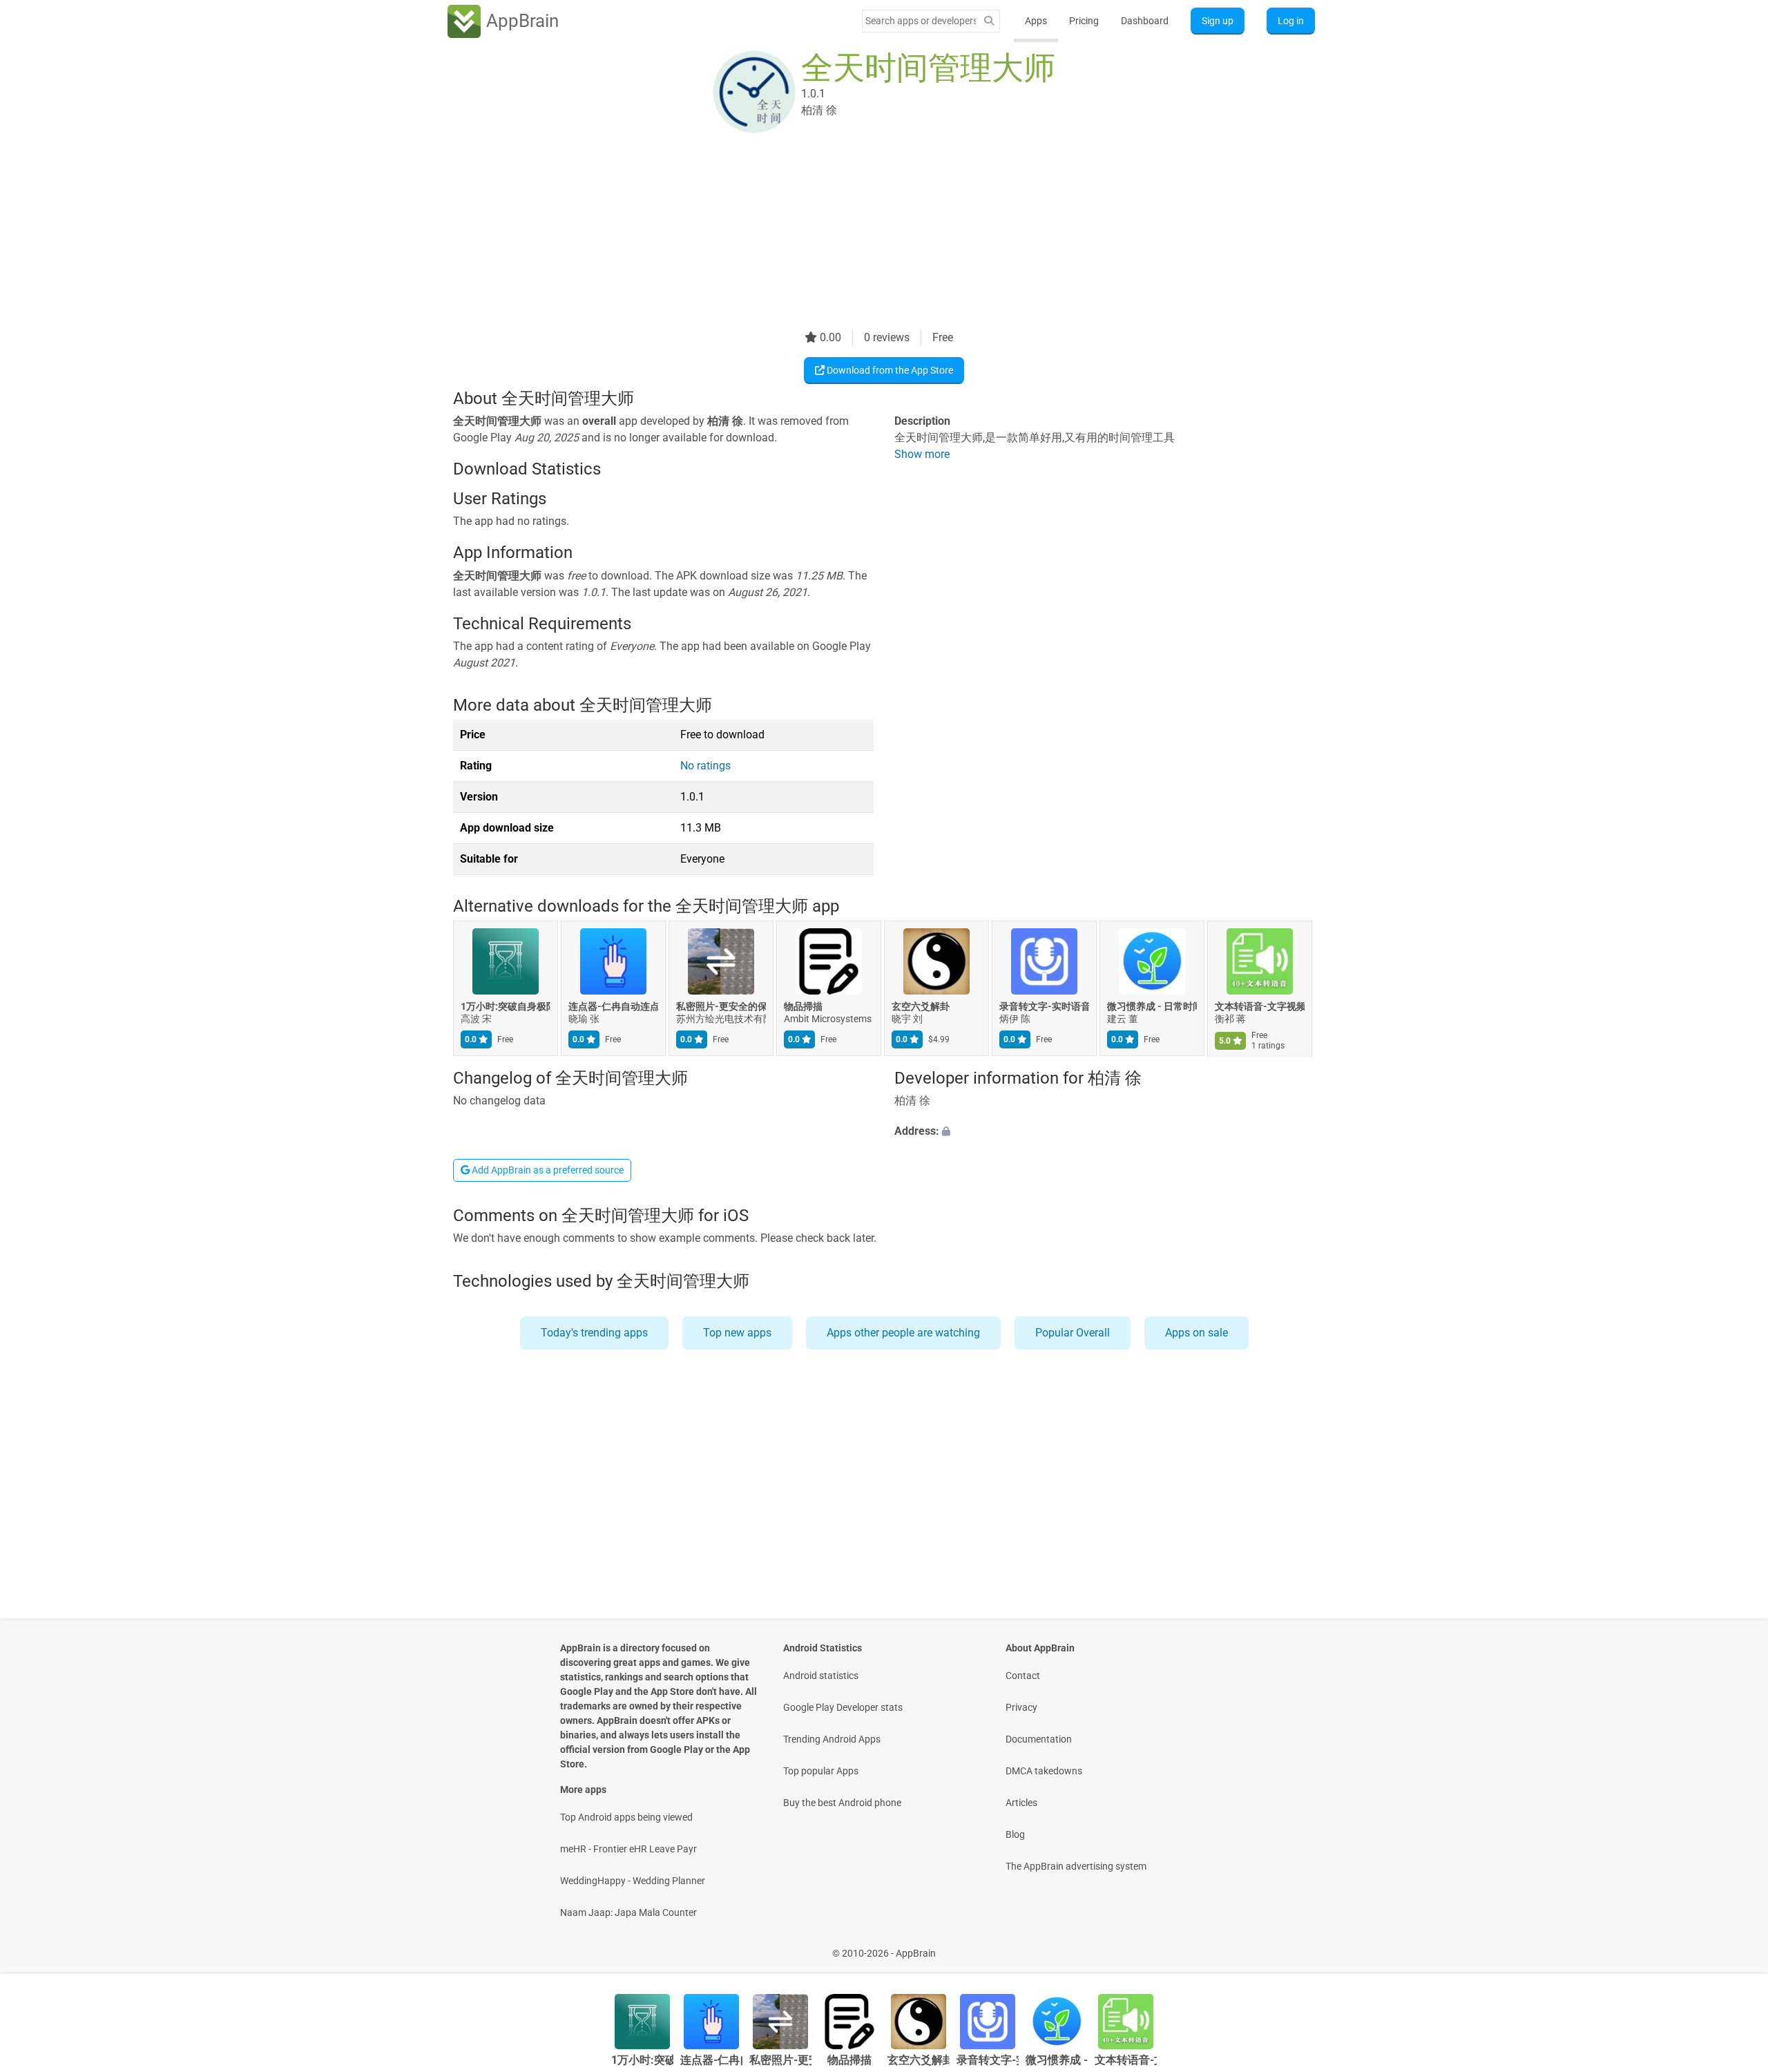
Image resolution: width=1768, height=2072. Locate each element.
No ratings (705, 766)
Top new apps (737, 1333)
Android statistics (821, 1676)
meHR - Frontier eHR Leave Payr (628, 1849)
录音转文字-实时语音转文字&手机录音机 (1044, 1007)
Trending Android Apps (832, 1739)
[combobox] (921, 21)
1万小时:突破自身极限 (506, 1007)
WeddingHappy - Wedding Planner (633, 1881)
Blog (1015, 1834)
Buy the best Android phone (842, 1803)
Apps (1036, 21)
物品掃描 (803, 1007)
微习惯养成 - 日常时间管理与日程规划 (1152, 1007)
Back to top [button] (1733, 1946)
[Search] (989, 21)
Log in (1291, 21)
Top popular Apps (821, 1771)
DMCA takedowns (1044, 1771)
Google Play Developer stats (843, 1707)
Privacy (1021, 1707)
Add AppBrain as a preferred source (547, 1170)
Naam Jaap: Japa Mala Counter (628, 1912)
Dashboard (1145, 21)
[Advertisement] (867, 233)
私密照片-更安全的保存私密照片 (721, 1007)
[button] (1105, 1131)
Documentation (1039, 1739)
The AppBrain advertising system (1076, 1866)
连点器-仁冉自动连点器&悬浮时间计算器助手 (613, 1007)
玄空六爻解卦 (921, 1007)
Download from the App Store (889, 370)
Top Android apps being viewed (626, 1817)
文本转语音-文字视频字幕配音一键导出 (1260, 1007)
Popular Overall (1073, 1333)
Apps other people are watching (903, 1333)
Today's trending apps (594, 1333)
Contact (1023, 1676)
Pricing (1084, 21)
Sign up (1218, 21)
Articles (1021, 1803)
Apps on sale (1197, 1333)
